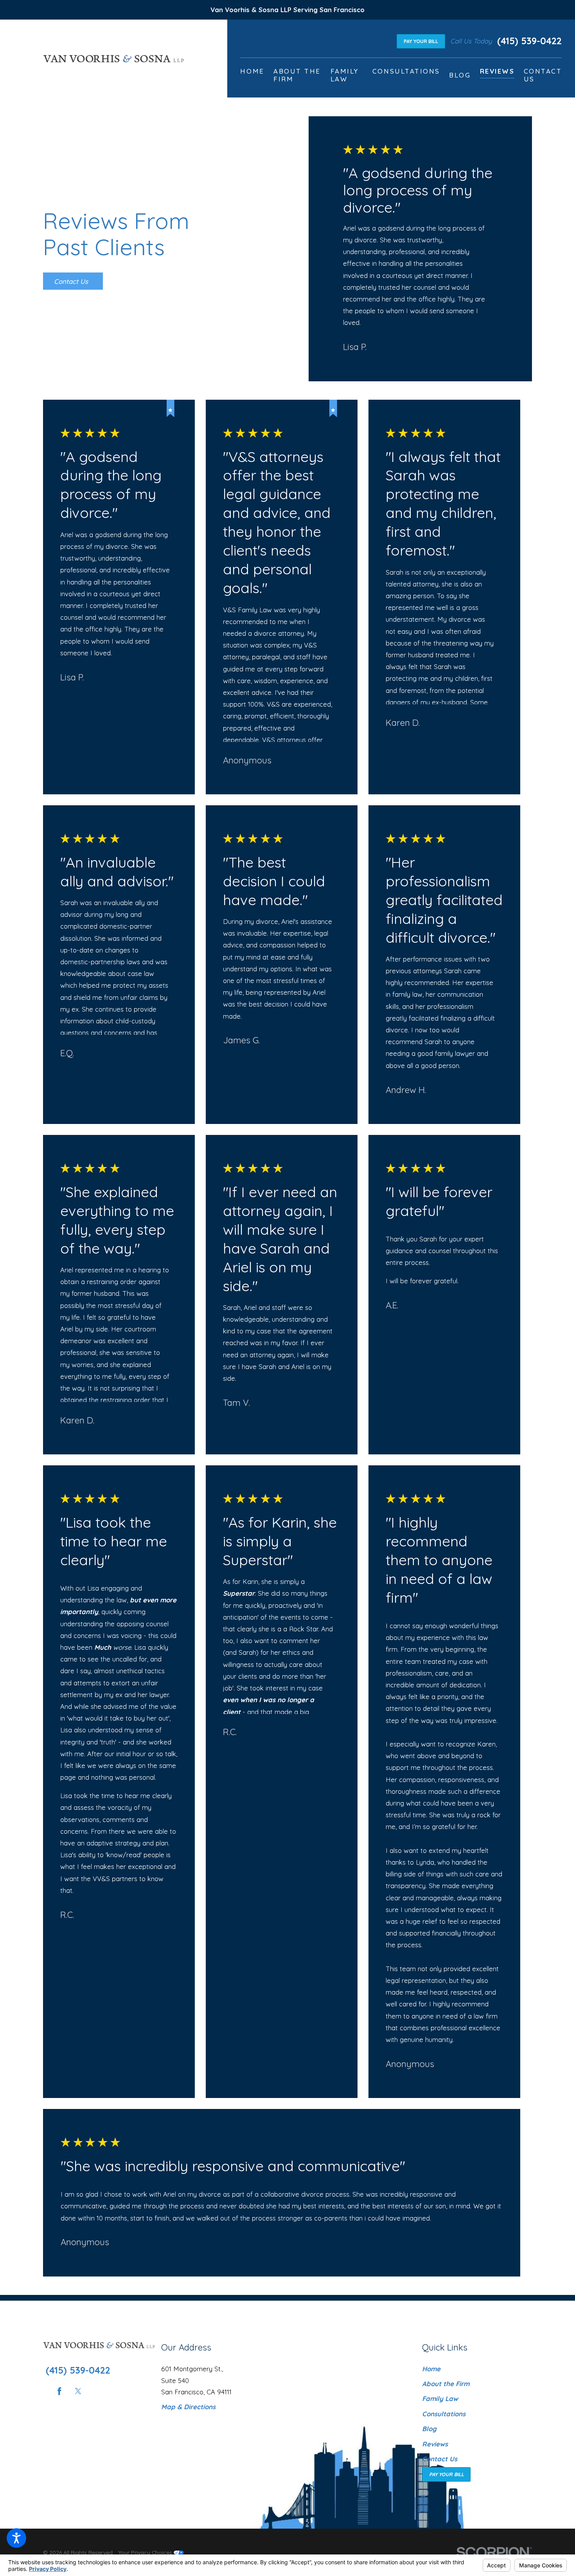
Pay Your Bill (421, 41)
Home (431, 2369)
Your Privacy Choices (146, 2552)
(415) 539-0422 (529, 41)
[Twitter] (78, 2391)
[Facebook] (59, 2391)
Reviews (435, 2444)
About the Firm (446, 2384)
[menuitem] (252, 75)
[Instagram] (97, 2391)
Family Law (440, 2398)
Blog (429, 2429)
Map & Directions (188, 2407)
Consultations (444, 2414)
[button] (16, 2538)
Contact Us (71, 281)
